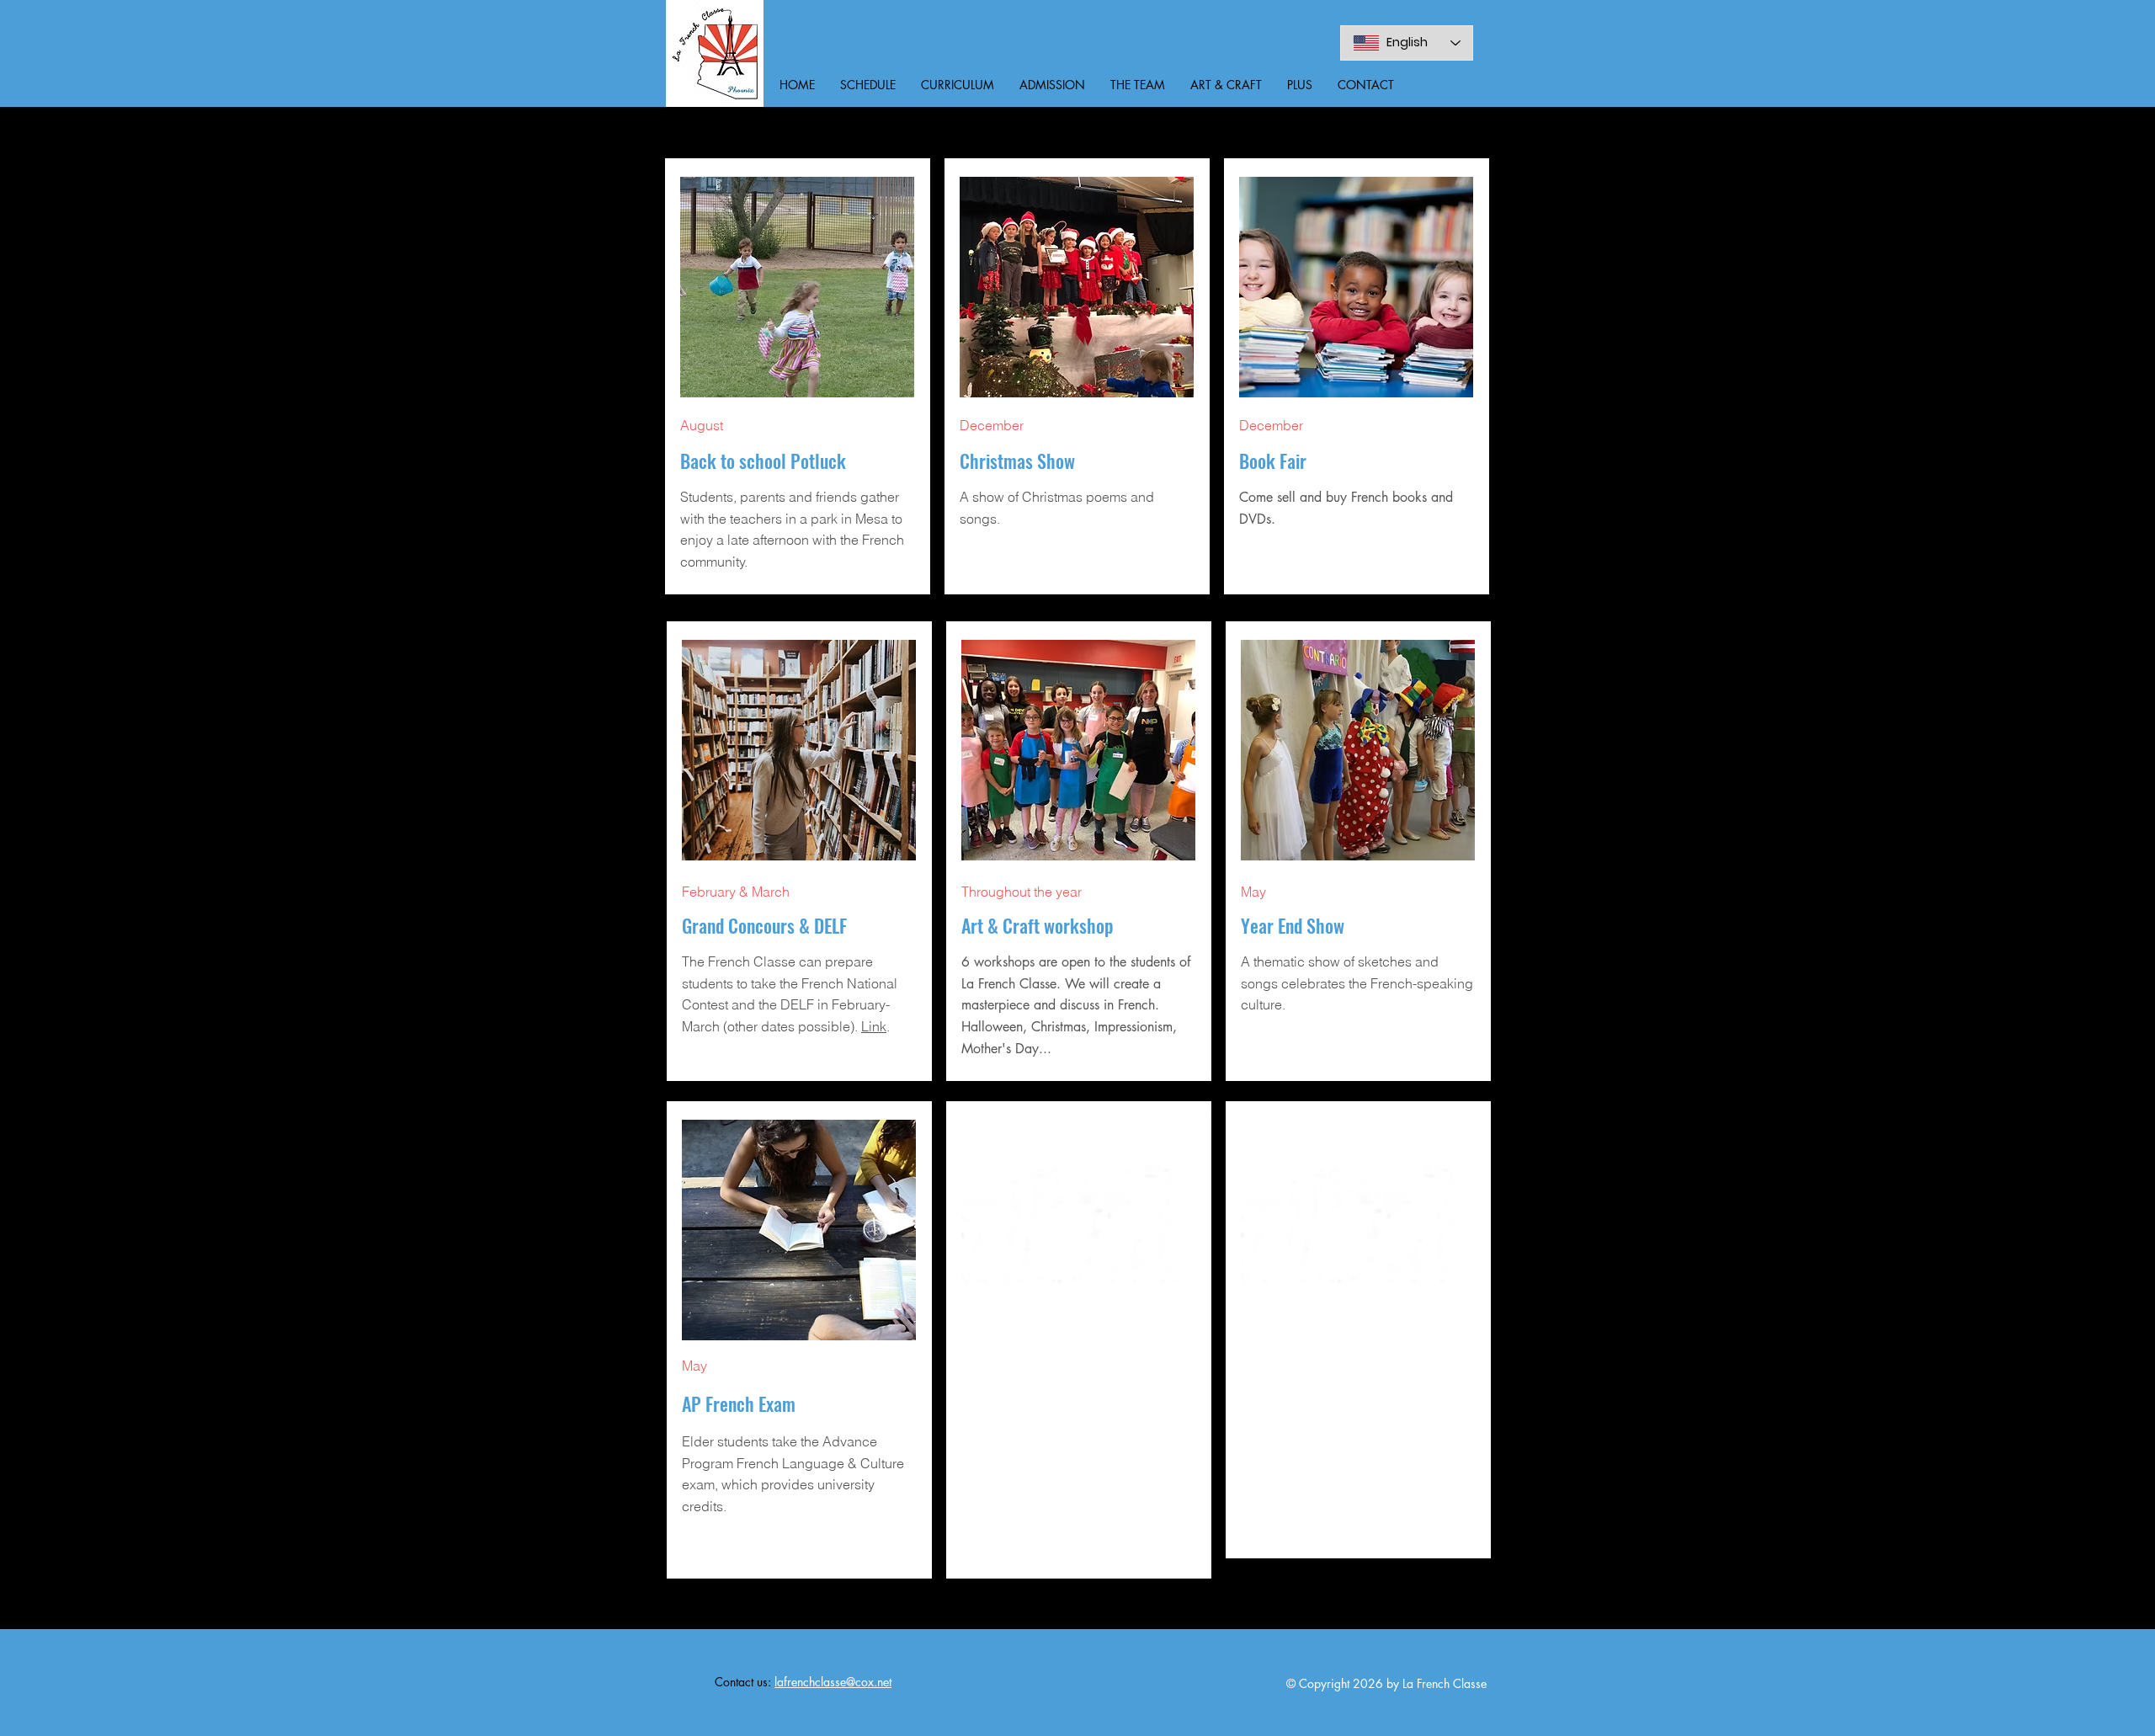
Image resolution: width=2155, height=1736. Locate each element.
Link (874, 1026)
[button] (868, 85)
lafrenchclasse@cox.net (833, 1682)
